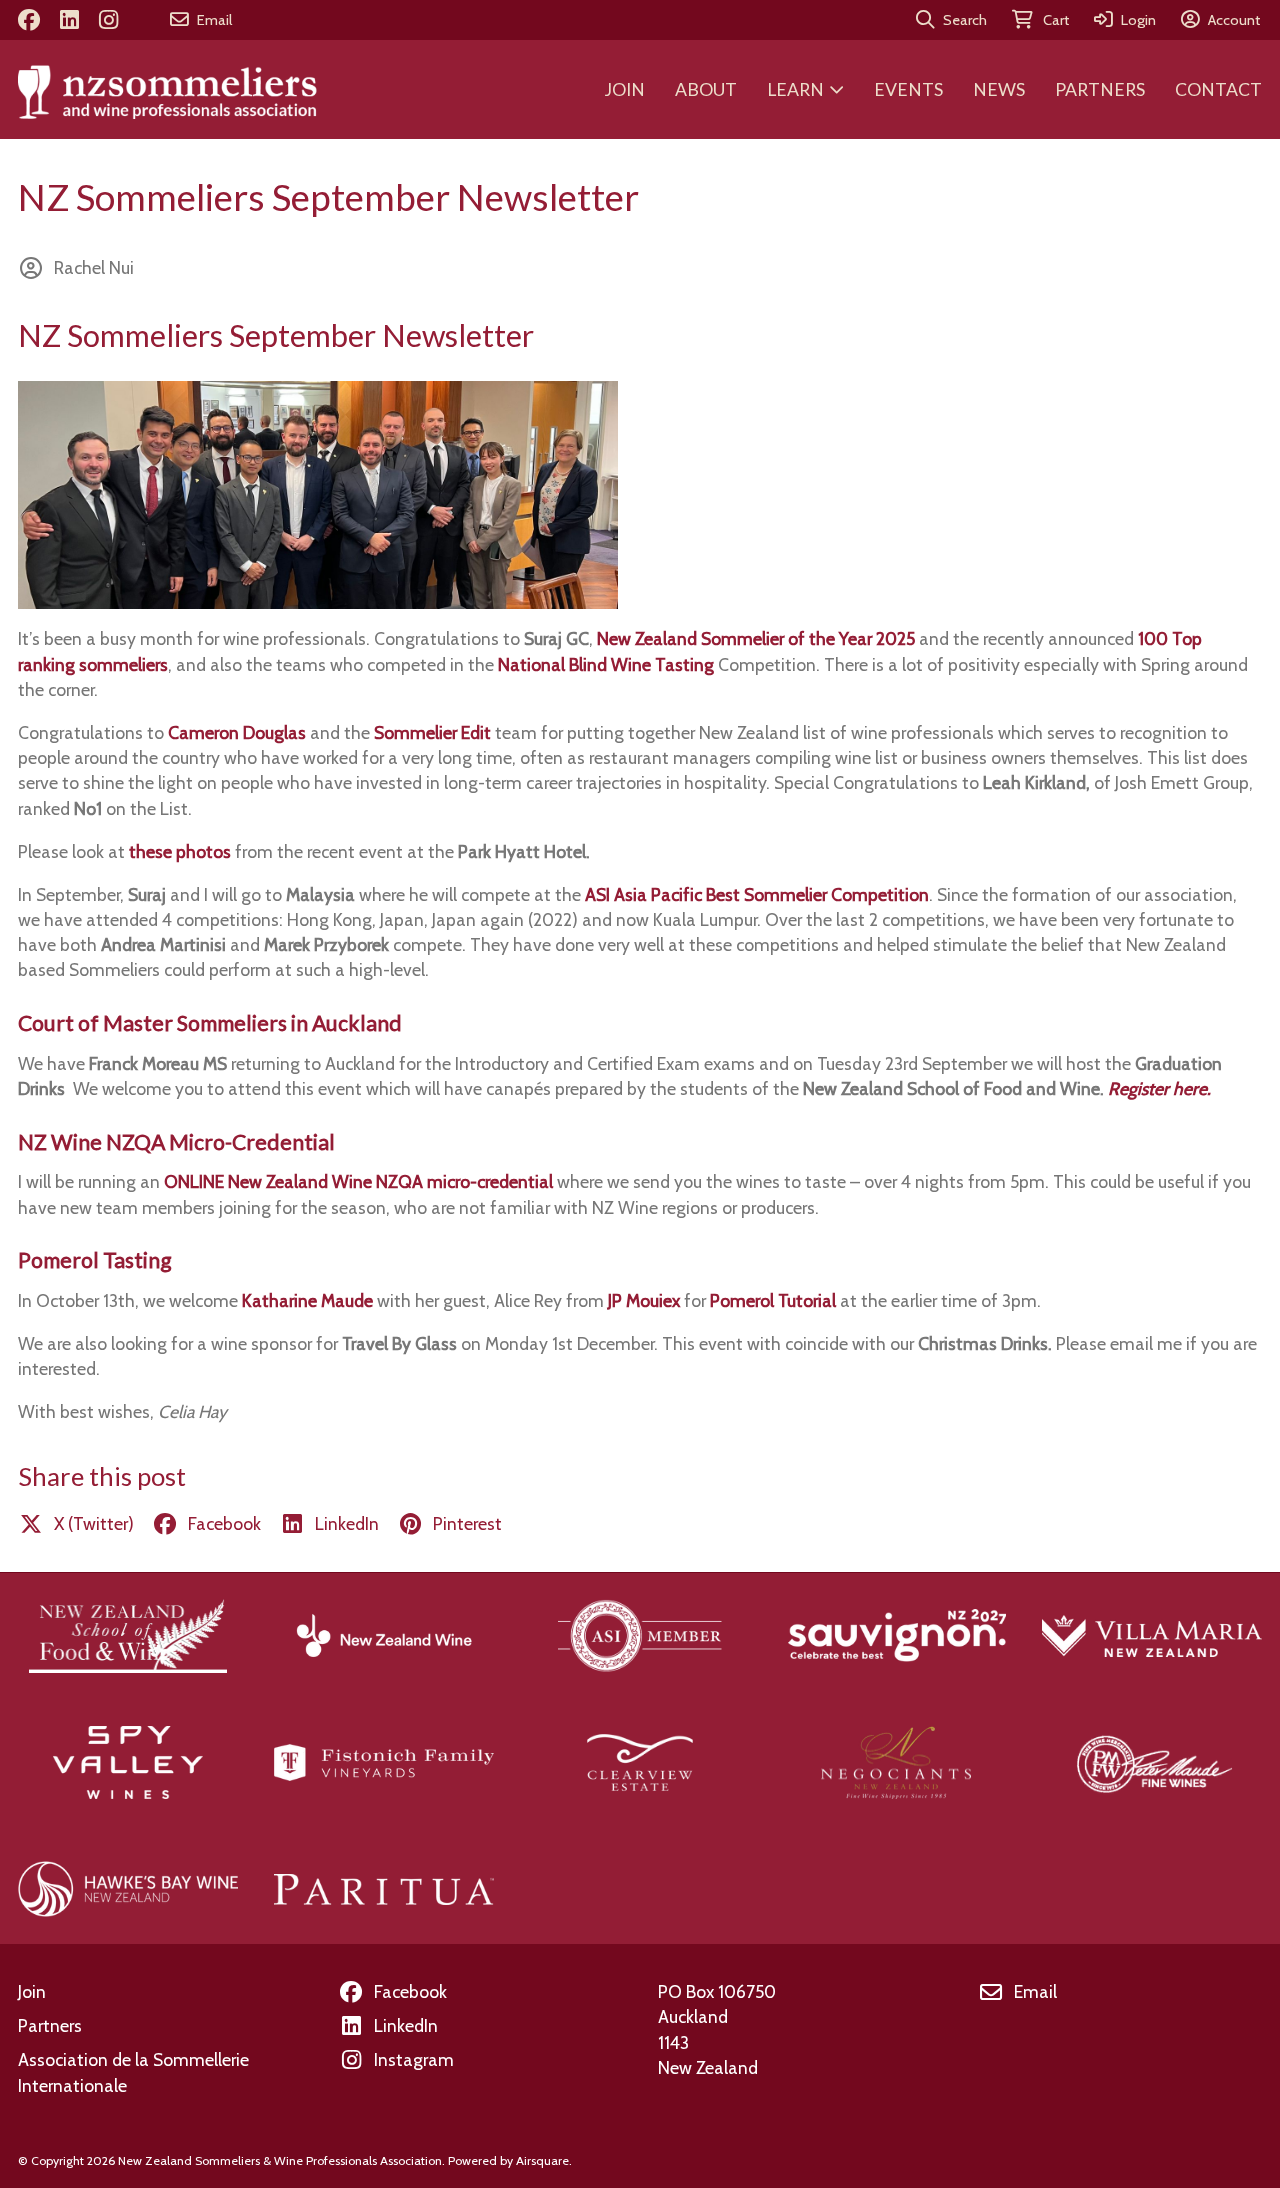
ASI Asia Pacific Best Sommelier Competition (757, 894)
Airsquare (542, 2160)
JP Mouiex (644, 1300)
